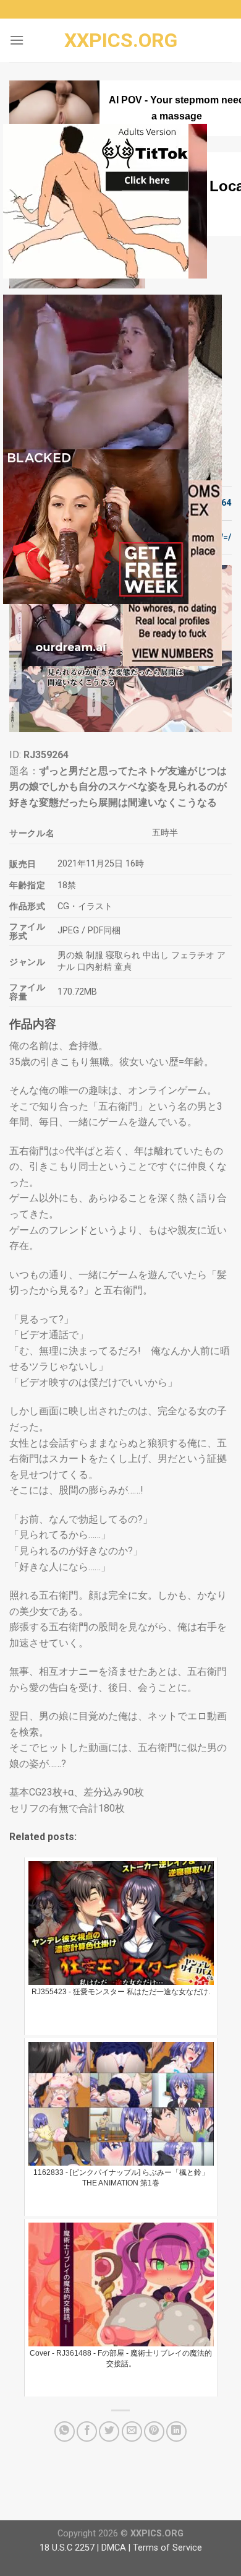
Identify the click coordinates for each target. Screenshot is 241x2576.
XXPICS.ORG (121, 40)
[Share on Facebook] (87, 2431)
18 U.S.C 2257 (67, 2548)
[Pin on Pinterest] (154, 2431)
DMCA (114, 2548)
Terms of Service (167, 2548)
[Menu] (17, 40)
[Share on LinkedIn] (176, 2431)
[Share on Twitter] (109, 2431)
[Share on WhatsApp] (65, 2431)
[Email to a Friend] (132, 2431)
